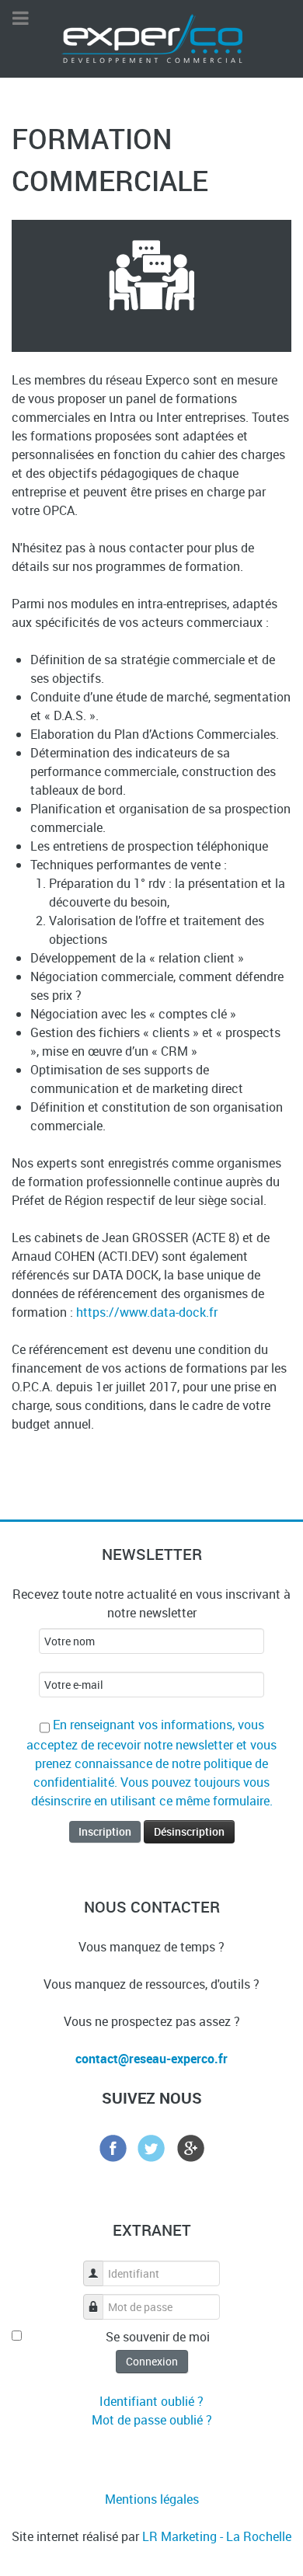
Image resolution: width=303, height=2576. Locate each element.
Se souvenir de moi (158, 2337)
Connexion (152, 2361)
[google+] (190, 2146)
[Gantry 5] (152, 37)
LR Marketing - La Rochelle (217, 2536)
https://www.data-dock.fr (147, 1312)
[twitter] (151, 2146)
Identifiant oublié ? (151, 2401)
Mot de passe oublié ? (152, 2420)
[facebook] (113, 2146)
